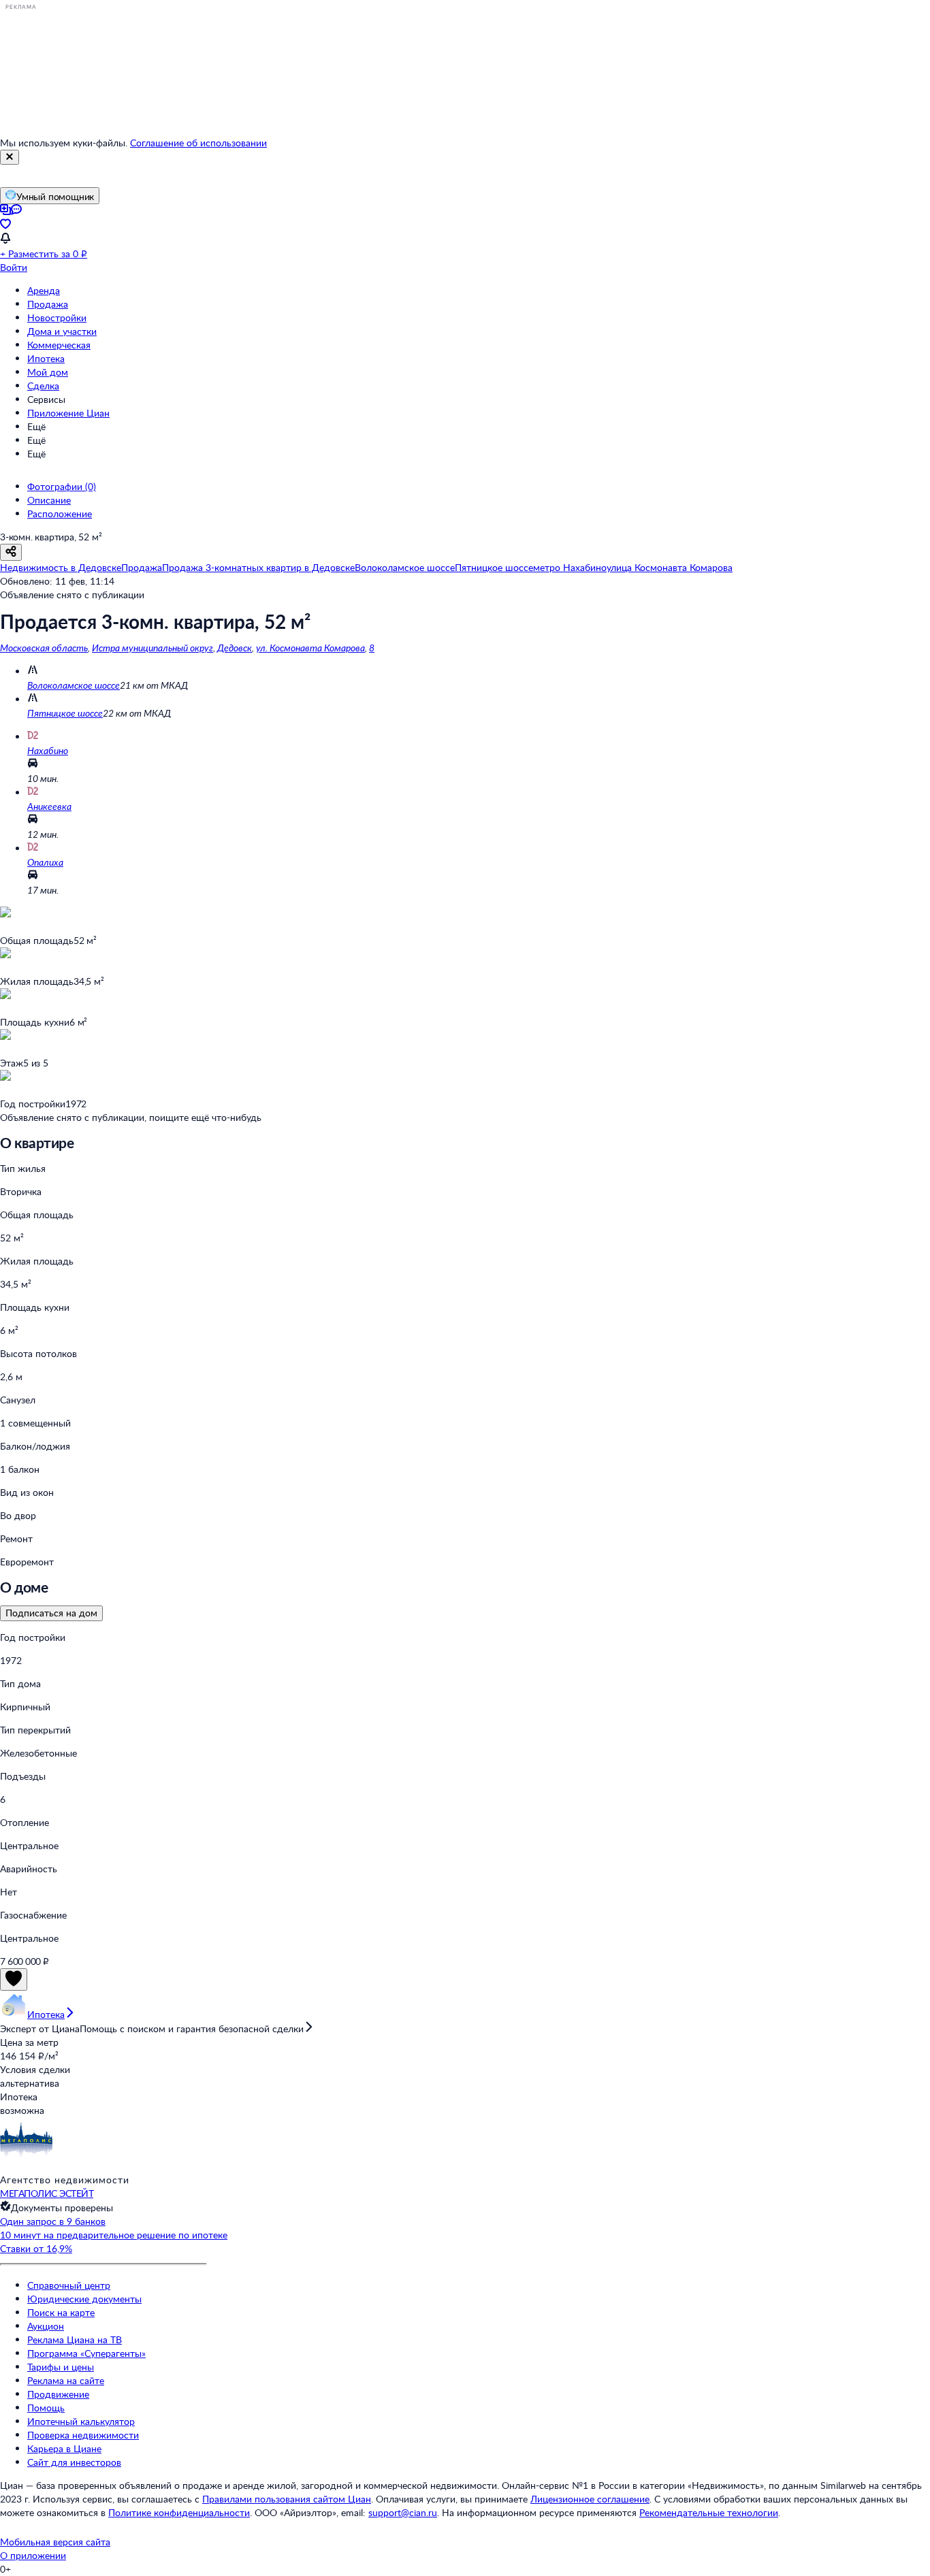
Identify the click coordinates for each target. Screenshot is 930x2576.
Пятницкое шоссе (65, 713)
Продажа (48, 304)
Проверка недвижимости (83, 2435)
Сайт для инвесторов (74, 2462)
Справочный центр (69, 2285)
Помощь (46, 2408)
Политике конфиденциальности (179, 2512)
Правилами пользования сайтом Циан (287, 2499)
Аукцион (46, 2326)
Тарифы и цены (61, 2367)
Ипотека (46, 358)
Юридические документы (84, 2299)
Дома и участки (62, 331)
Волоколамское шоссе (74, 685)
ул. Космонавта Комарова (310, 648)
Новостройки (57, 317)
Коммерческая (59, 345)
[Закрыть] (10, 157)
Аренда (44, 290)
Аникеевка (49, 806)
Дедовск (235, 648)
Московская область (44, 648)
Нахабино (48, 750)
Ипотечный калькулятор (81, 2421)
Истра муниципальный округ (153, 648)
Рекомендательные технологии (709, 2512)
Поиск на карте (61, 2312)
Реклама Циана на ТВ (75, 2339)
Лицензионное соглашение (590, 2499)
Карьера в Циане (64, 2448)
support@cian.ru (403, 2512)
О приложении (33, 2555)
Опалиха (45, 862)
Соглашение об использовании (198, 143)
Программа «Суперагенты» (86, 2353)
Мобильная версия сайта (55, 2542)
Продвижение (58, 2394)
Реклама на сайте (66, 2380)
